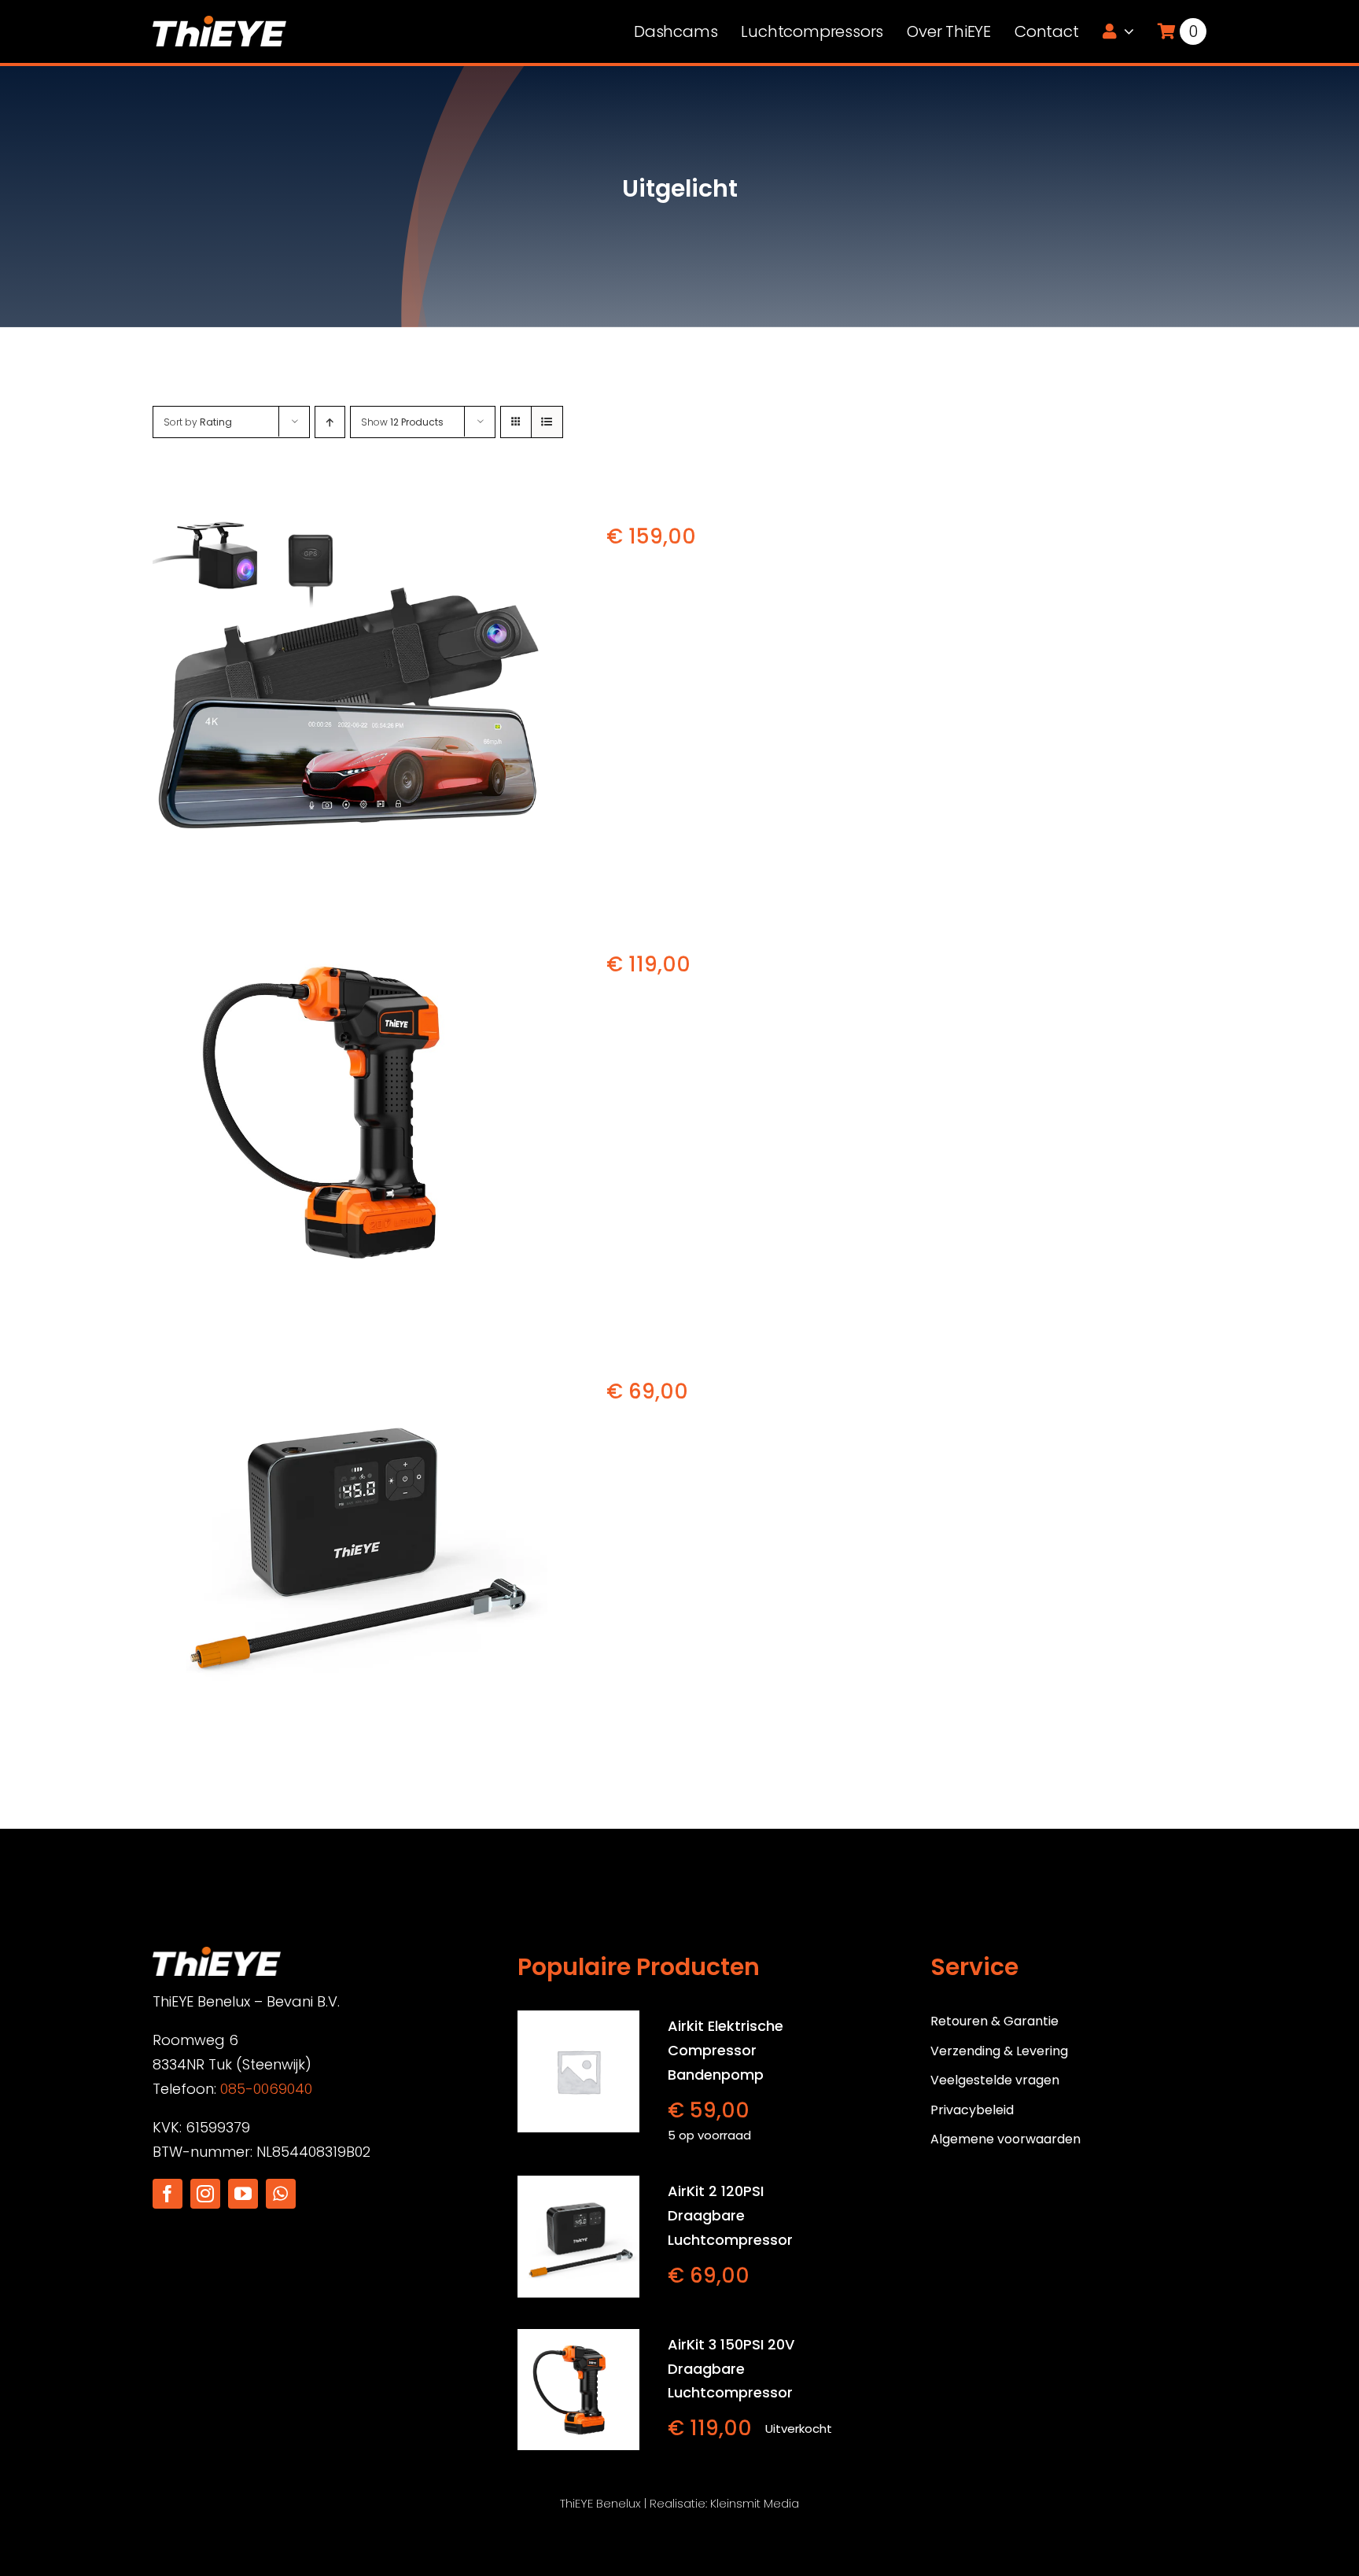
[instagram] (205, 2194)
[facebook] (168, 2194)
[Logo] (219, 22)
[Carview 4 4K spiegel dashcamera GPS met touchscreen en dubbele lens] (351, 684)
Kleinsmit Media (755, 2503)
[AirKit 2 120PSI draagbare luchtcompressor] (351, 1538)
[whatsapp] (281, 2194)
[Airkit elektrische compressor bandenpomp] (578, 2071)
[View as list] (547, 422)
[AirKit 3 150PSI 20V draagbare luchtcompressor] (351, 1111)
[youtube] (243, 2194)
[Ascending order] (330, 422)
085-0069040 (266, 2089)
